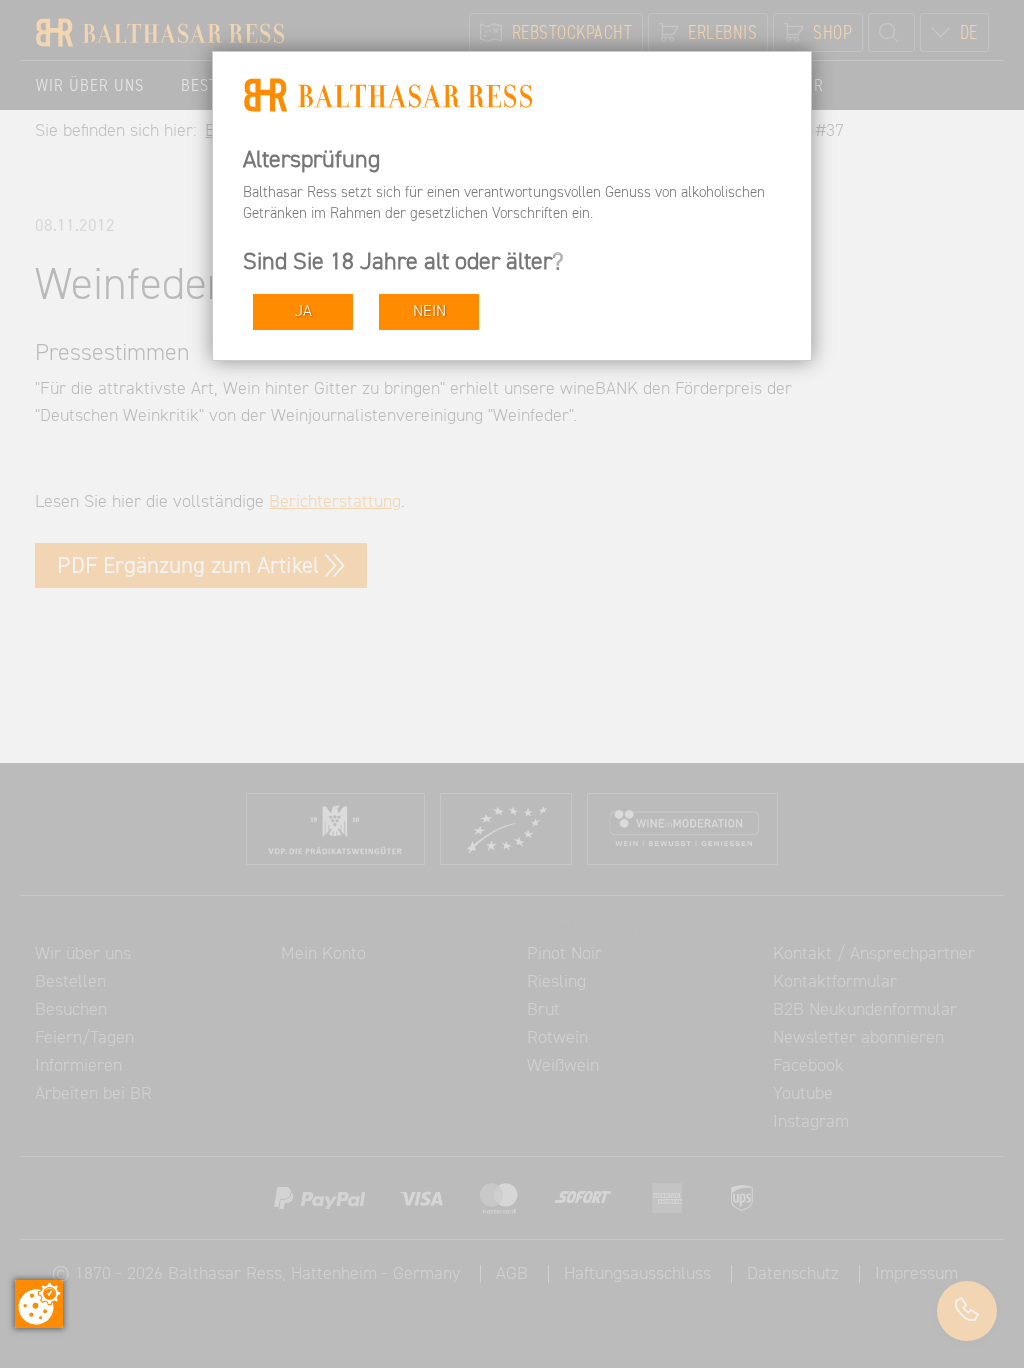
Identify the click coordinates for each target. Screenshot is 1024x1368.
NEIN (429, 311)
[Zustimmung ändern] (39, 1304)
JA (303, 311)
